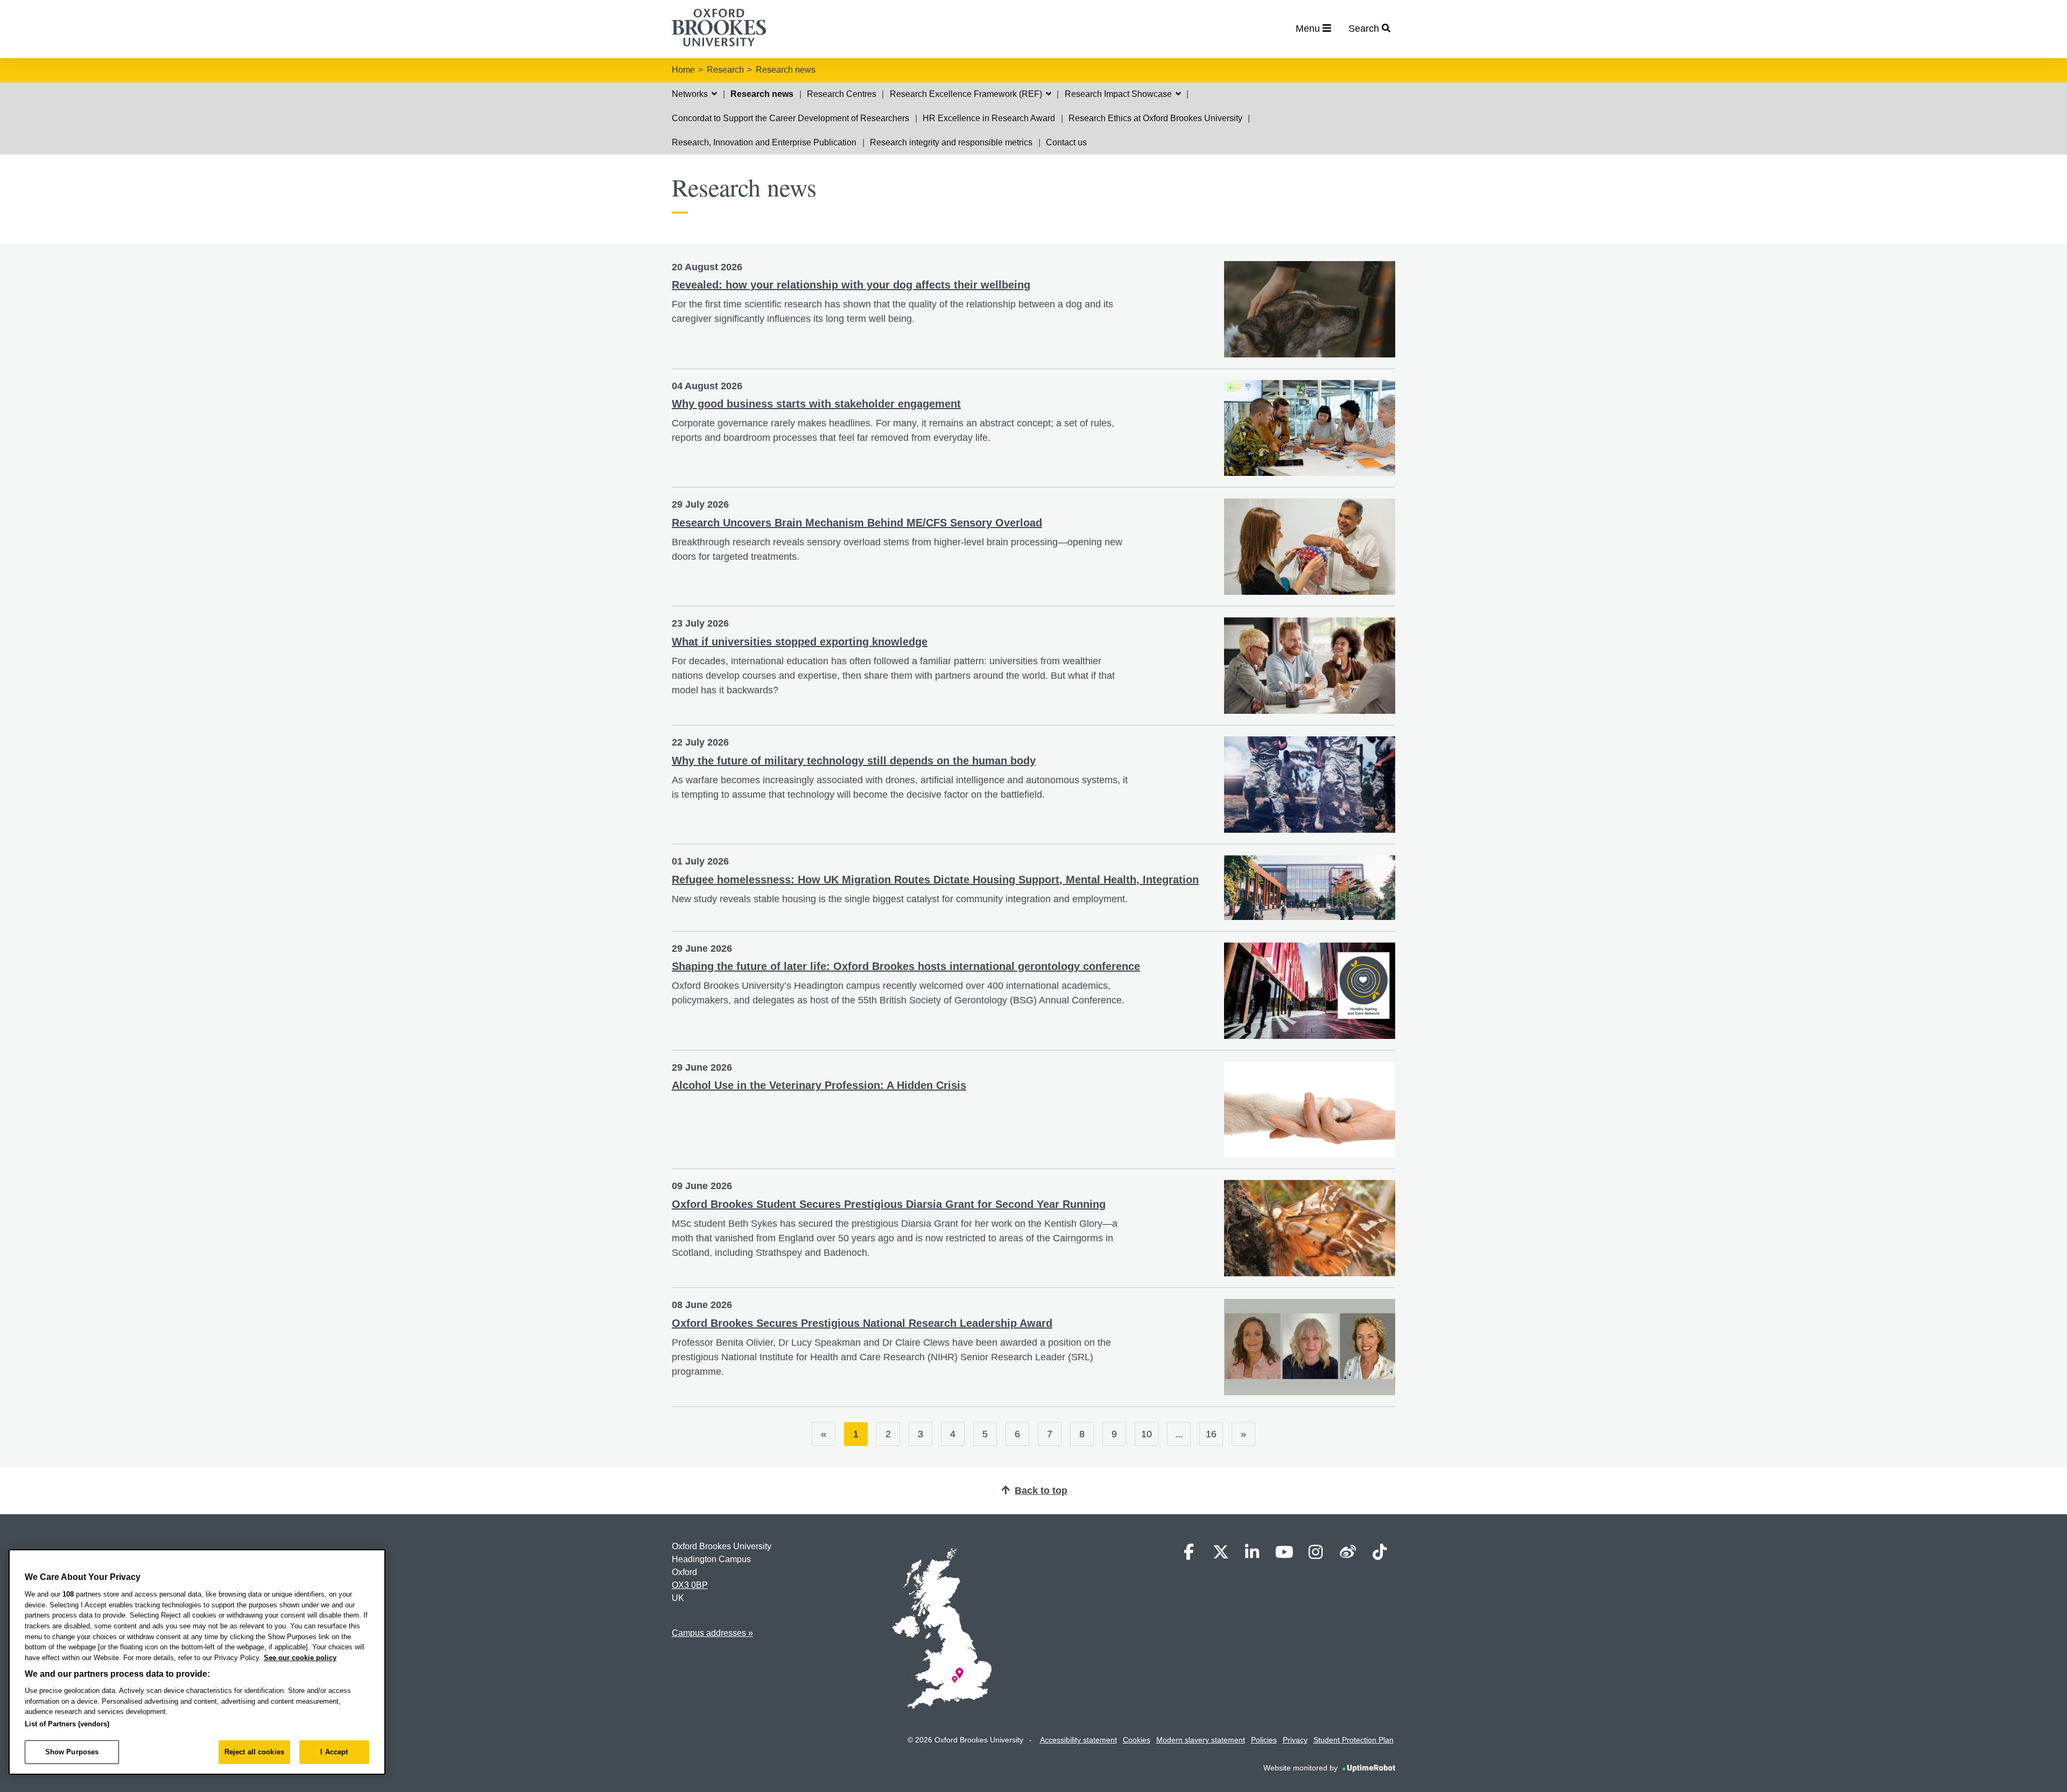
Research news (786, 70)
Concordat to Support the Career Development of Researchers (790, 118)
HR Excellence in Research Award (989, 118)
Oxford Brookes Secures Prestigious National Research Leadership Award (862, 1323)
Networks (691, 94)
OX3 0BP (690, 1585)
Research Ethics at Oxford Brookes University (1155, 118)
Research (725, 70)
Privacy (1295, 1740)
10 (1147, 1434)
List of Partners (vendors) (67, 1724)
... (1179, 1434)
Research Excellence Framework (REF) (967, 94)
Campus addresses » (712, 1633)
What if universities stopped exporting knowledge (800, 642)
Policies (1264, 1740)
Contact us (1066, 142)
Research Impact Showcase (1119, 94)
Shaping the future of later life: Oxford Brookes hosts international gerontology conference (906, 966)
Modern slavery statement (1201, 1740)
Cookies (1137, 1740)
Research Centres (842, 94)
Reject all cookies (254, 1752)
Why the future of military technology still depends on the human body (854, 761)
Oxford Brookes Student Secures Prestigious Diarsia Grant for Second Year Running (889, 1204)
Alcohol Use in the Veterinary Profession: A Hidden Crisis (819, 1085)
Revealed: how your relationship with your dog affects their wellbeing (851, 285)
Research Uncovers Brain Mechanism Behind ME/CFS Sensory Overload (857, 523)
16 (1211, 1434)
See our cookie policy (300, 1658)
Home (683, 70)
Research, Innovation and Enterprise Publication (764, 142)
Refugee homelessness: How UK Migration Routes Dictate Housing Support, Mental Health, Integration (935, 880)
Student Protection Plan (1354, 1740)
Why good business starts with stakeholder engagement (816, 404)
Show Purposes (72, 1752)
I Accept (334, 1752)
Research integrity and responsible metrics (951, 142)
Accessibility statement (1078, 1740)
